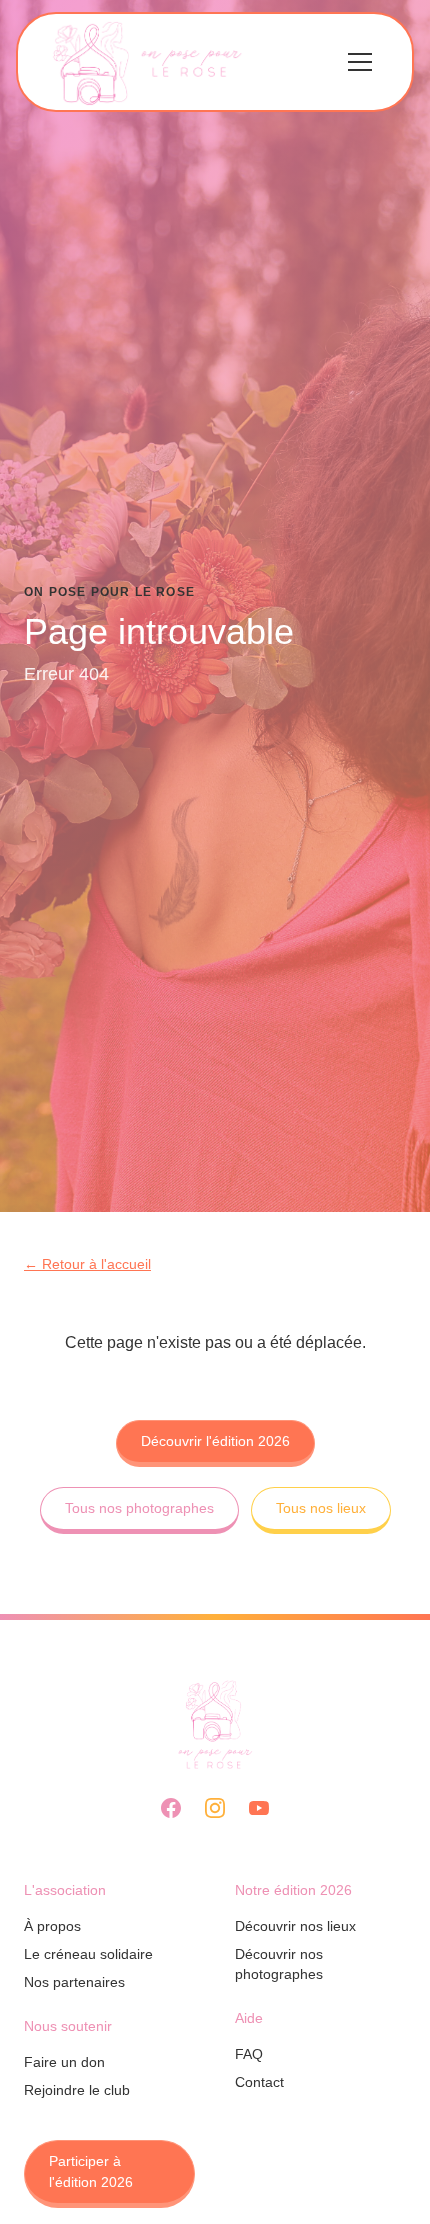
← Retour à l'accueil (87, 1264)
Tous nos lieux (321, 1508)
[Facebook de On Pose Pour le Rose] (171, 1808)
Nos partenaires (74, 1982)
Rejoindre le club (77, 2090)
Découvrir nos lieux (295, 1926)
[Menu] (360, 62)
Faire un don (64, 2062)
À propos (52, 1926)
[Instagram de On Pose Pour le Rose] (215, 1808)
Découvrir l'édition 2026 (215, 1441)
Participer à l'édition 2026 (91, 2171)
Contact (259, 2082)
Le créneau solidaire (88, 1954)
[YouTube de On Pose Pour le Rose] (259, 1808)
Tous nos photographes (139, 1508)
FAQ (249, 2054)
